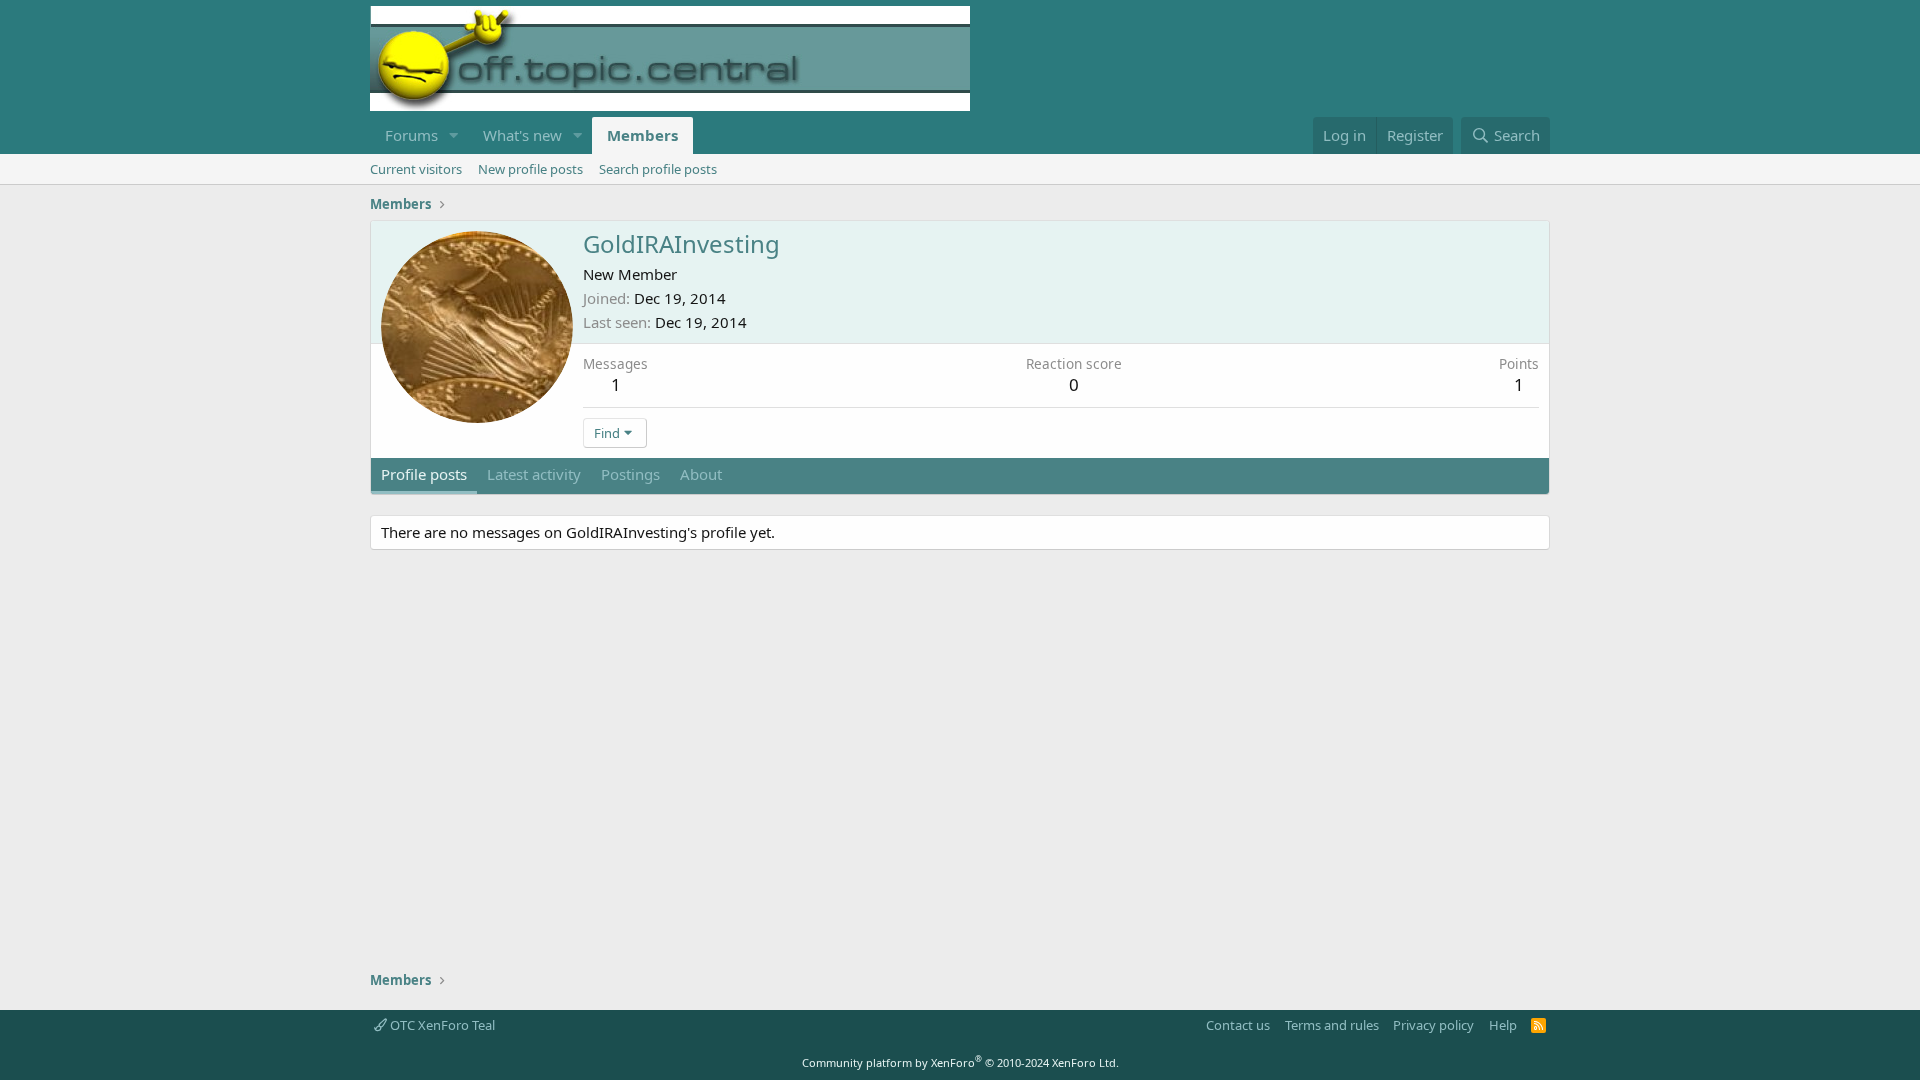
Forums (411, 135)
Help (1503, 1025)
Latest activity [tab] (534, 474)
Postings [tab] (630, 474)
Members (642, 135)
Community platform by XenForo (960, 1062)
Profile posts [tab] (424, 474)
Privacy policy (1433, 1025)
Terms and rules (1332, 1025)
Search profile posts (658, 169)
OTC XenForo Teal (441, 1025)
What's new (522, 135)
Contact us (1238, 1025)
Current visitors (416, 169)
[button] (454, 135)
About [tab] (701, 474)
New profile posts (530, 169)
